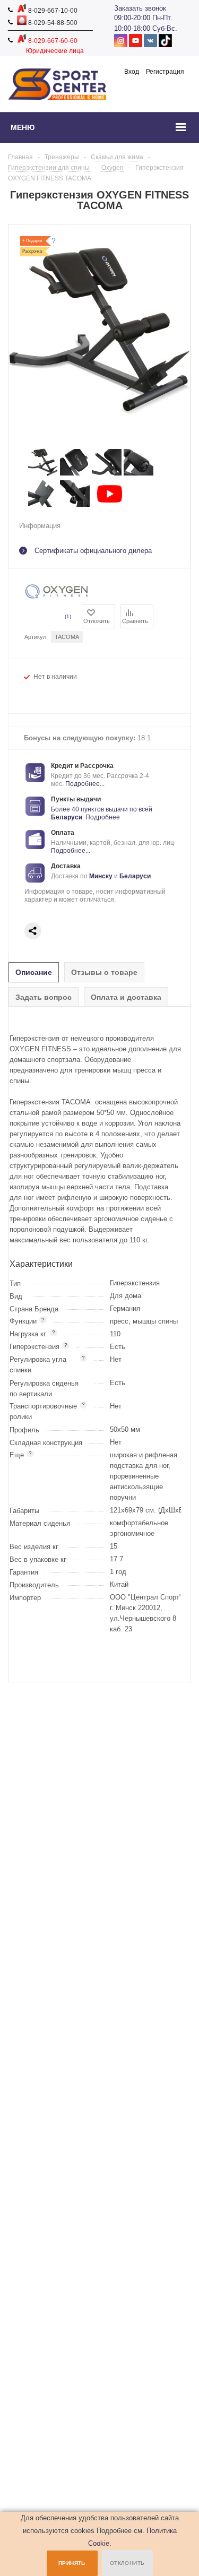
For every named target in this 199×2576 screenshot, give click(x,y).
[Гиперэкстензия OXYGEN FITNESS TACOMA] (43, 475)
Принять (72, 2563)
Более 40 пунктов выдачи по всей (102, 809)
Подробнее (103, 817)
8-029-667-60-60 (52, 41)
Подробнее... (85, 784)
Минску (101, 876)
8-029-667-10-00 (52, 11)
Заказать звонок (140, 8)
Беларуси (67, 817)
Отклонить (127, 2563)
